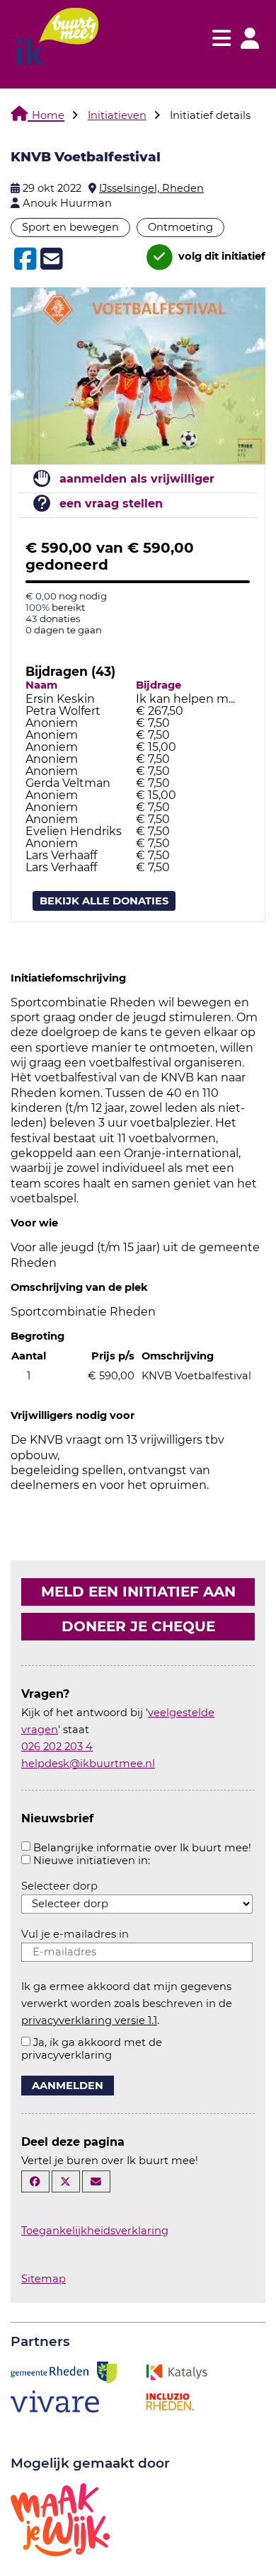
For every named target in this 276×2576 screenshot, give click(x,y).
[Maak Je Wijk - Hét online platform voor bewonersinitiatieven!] (60, 2518)
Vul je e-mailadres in (75, 1934)
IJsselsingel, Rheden (151, 188)
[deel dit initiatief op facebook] (24, 259)
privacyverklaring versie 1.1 (89, 2020)
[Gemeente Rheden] (64, 2371)
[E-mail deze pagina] (96, 2181)
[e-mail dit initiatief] (50, 260)
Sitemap (44, 2279)
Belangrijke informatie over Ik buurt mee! (142, 1848)
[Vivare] (55, 2400)
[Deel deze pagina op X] (66, 2181)
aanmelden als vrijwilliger (137, 479)
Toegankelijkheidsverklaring (95, 2231)
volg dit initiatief (220, 257)
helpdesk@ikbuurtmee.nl (88, 1764)
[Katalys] (176, 2371)
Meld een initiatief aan (138, 1592)
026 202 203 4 (57, 1747)
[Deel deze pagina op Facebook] (35, 2181)
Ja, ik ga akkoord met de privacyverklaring (92, 2049)
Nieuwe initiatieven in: (92, 1861)
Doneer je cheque (138, 1626)
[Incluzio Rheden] (170, 2400)
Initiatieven (117, 115)
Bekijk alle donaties (104, 901)
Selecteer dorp (59, 1886)
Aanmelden (68, 2086)
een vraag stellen (111, 504)
